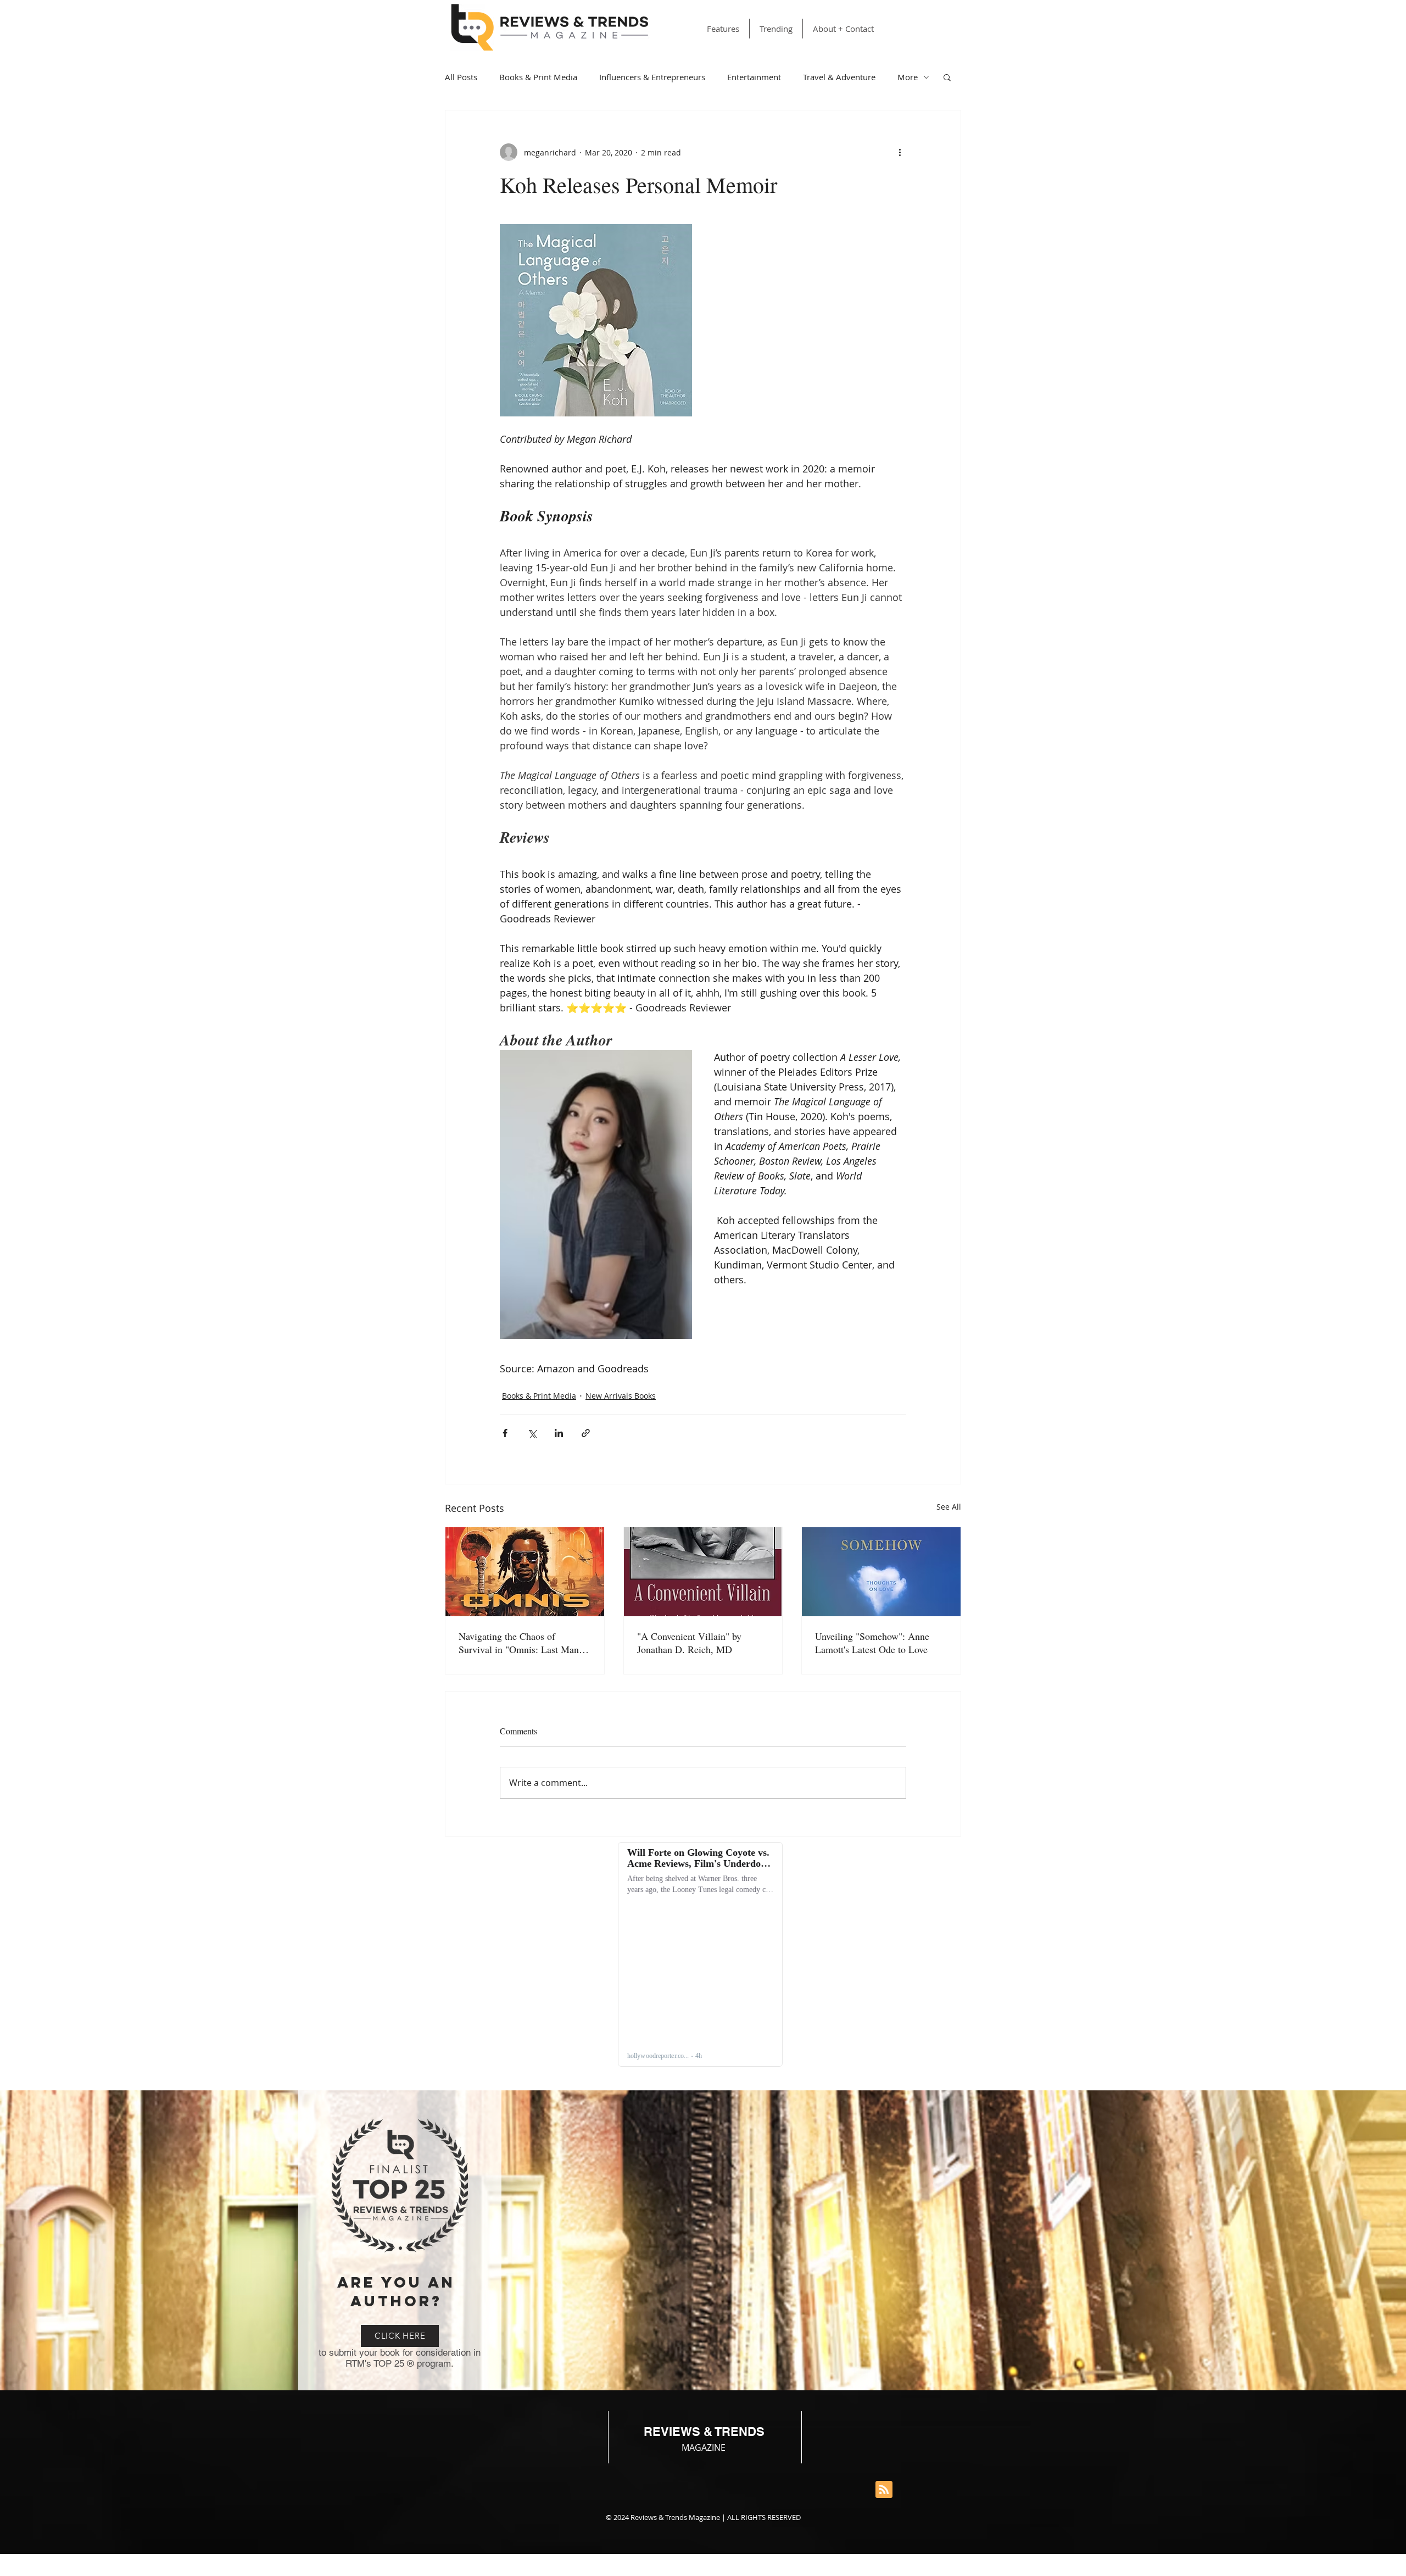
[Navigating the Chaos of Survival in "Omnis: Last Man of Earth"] (525, 1572)
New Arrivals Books (621, 1396)
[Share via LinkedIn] (559, 1433)
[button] (947, 77)
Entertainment (754, 77)
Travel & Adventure (839, 77)
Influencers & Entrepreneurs (652, 77)
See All (949, 1507)
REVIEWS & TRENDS (704, 2432)
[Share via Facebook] (505, 1433)
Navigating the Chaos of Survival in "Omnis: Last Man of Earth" (524, 1643)
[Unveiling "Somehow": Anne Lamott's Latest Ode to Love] (881, 1572)
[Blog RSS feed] (884, 2490)
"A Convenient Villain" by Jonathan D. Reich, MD (689, 1643)
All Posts (461, 77)
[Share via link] (586, 1433)
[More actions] (900, 152)
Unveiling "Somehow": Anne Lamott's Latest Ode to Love (872, 1643)
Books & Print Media (538, 77)
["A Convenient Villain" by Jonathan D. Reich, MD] (703, 1572)
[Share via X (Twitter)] (532, 1433)
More (908, 77)
